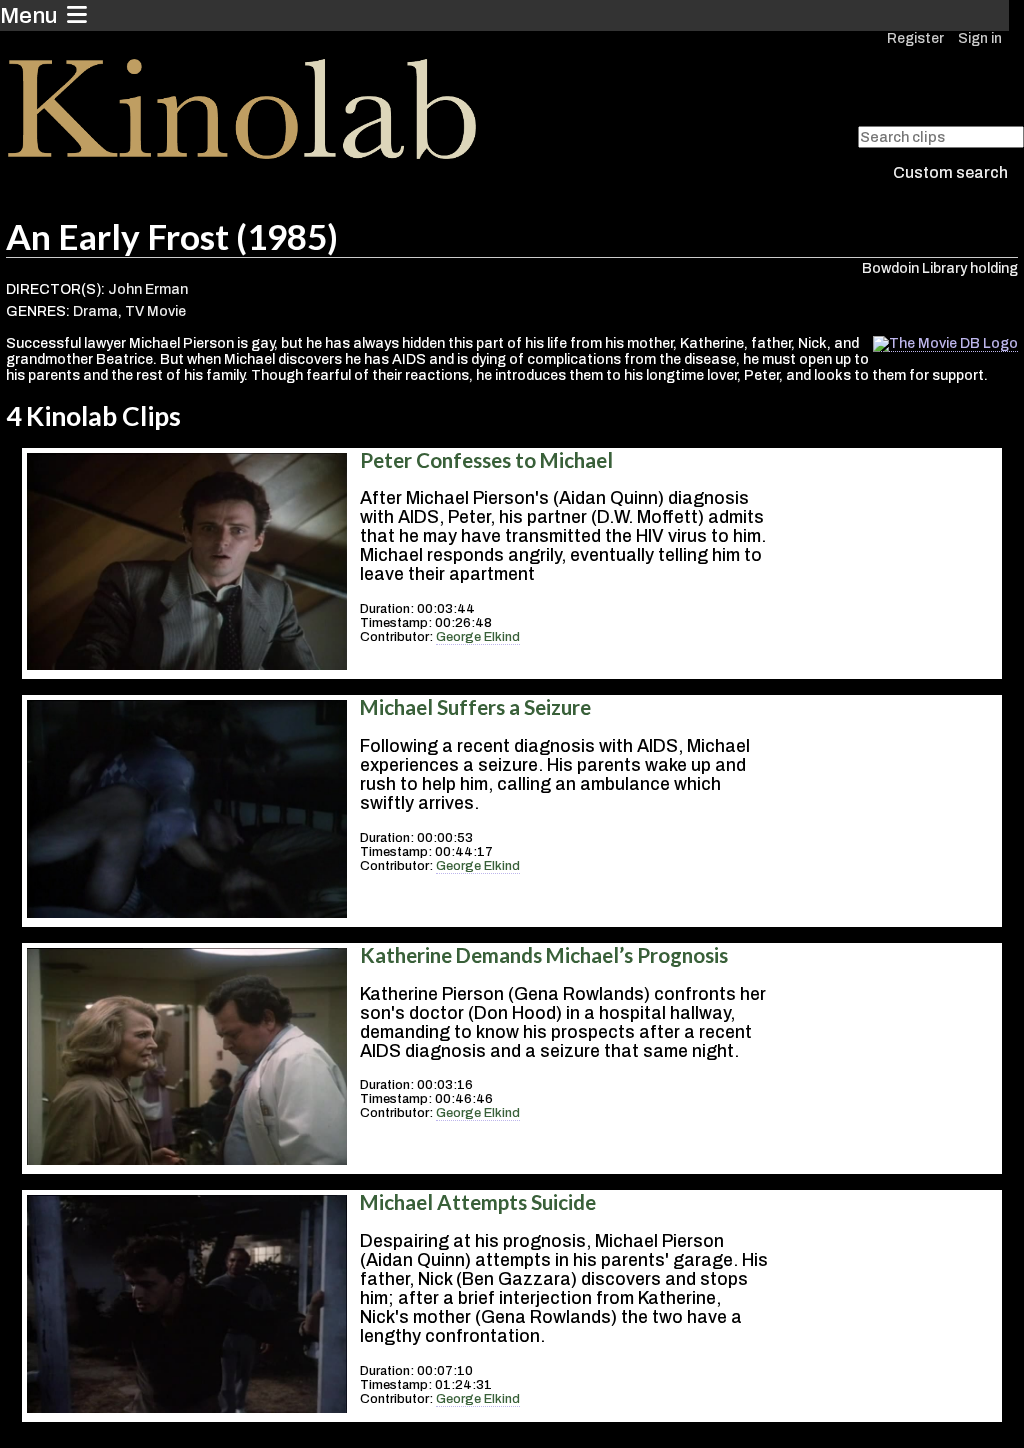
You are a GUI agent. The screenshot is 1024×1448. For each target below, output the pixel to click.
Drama (95, 311)
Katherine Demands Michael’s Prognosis (544, 955)
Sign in (980, 38)
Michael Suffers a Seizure (475, 707)
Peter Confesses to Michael (486, 460)
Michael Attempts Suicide (478, 1202)
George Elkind (478, 637)
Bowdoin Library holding (940, 268)
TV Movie (155, 311)
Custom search (950, 172)
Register (915, 38)
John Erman (148, 289)
